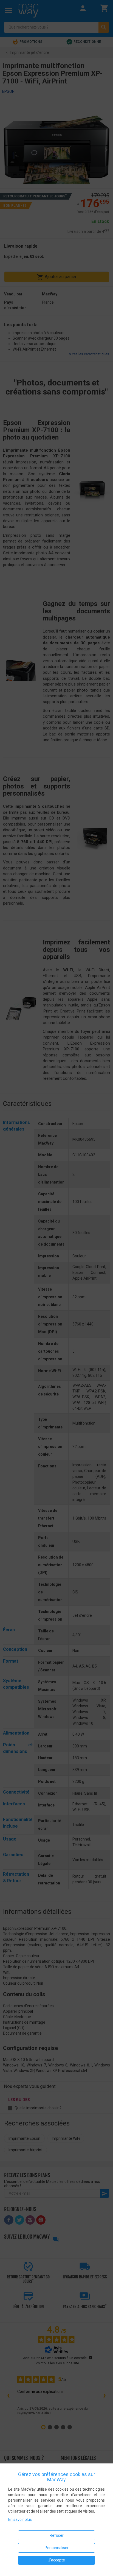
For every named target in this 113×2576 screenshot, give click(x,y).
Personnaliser (57, 2548)
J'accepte (56, 2560)
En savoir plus (20, 2519)
